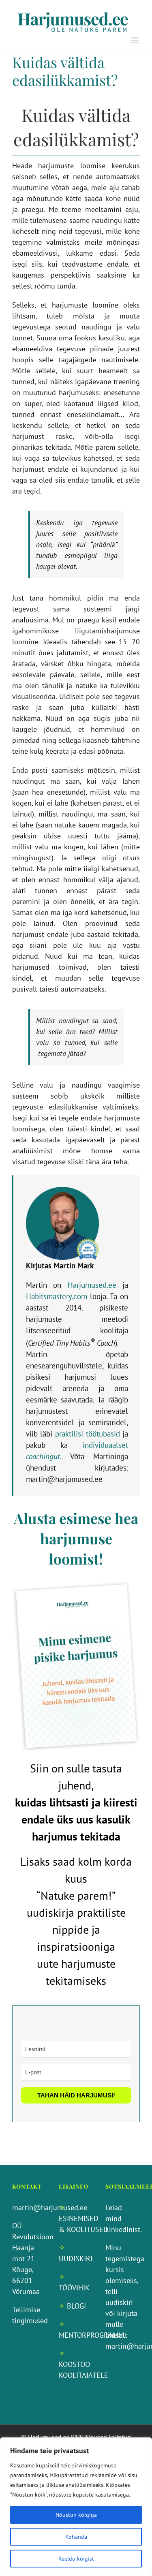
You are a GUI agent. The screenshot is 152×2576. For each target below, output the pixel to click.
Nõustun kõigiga (76, 2515)
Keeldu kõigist (76, 2559)
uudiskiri (119, 2302)
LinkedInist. (124, 2229)
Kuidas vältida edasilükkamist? (65, 71)
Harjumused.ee (92, 1285)
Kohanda (76, 2537)
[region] (76, 2507)
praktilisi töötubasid (88, 1434)
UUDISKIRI (76, 2259)
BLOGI (76, 2306)
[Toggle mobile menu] (136, 40)
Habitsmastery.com (57, 1296)
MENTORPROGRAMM (91, 2335)
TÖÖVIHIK (74, 2288)
